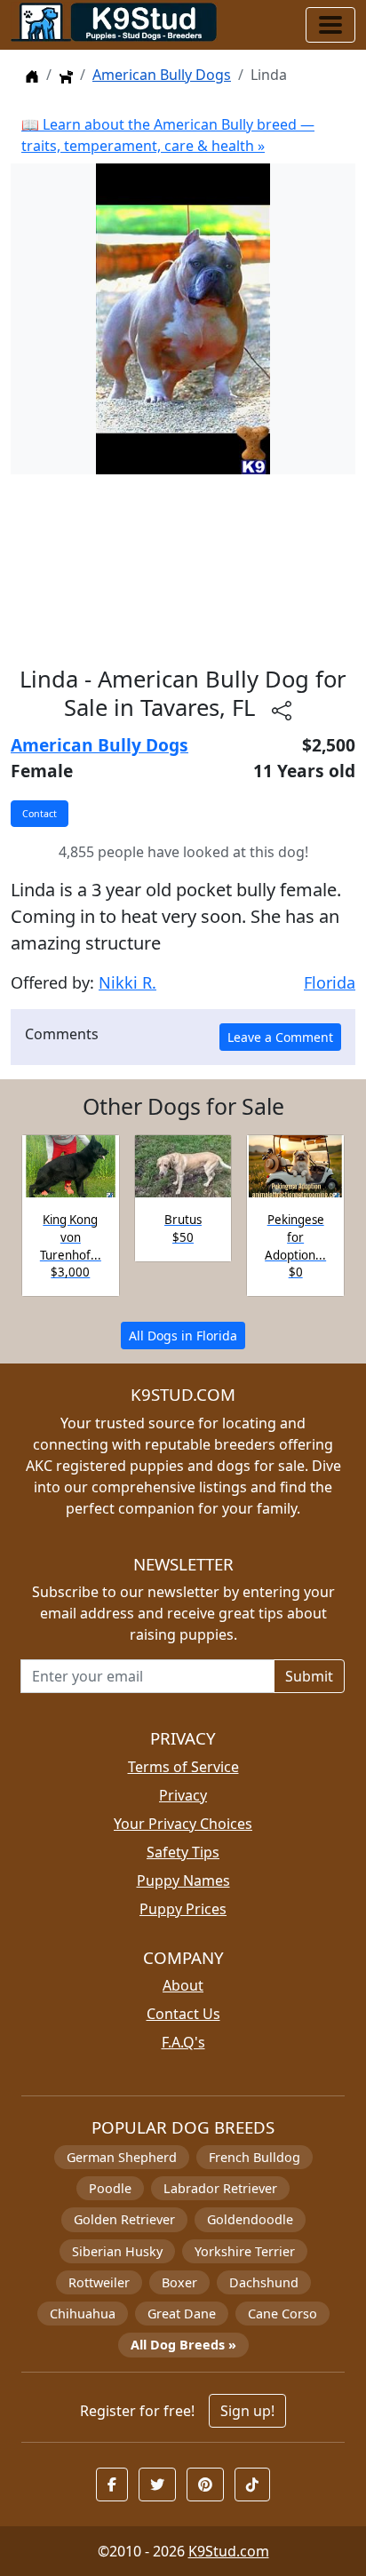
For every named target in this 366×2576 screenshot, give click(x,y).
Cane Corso (282, 2314)
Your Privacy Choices (183, 1824)
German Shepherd (122, 2157)
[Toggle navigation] (330, 25)
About (183, 1985)
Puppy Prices (183, 1909)
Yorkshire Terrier (245, 2251)
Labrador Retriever (220, 2188)
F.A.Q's (183, 2042)
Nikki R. (127, 982)
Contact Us (183, 2014)
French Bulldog (255, 2157)
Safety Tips (183, 1852)
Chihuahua (83, 2314)
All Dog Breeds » (183, 2345)
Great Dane (182, 2314)
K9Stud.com (229, 2551)
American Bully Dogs (162, 75)
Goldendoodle (250, 2219)
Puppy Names (183, 1880)
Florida (330, 982)
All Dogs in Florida (183, 1336)
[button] (112, 2485)
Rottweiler (99, 2282)
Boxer (179, 2282)
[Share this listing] (282, 710)
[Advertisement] (183, 570)
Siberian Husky (117, 2251)
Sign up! (247, 2411)
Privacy (183, 1795)
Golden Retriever (124, 2219)
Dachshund (264, 2282)
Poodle (110, 2188)
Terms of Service (183, 1767)
